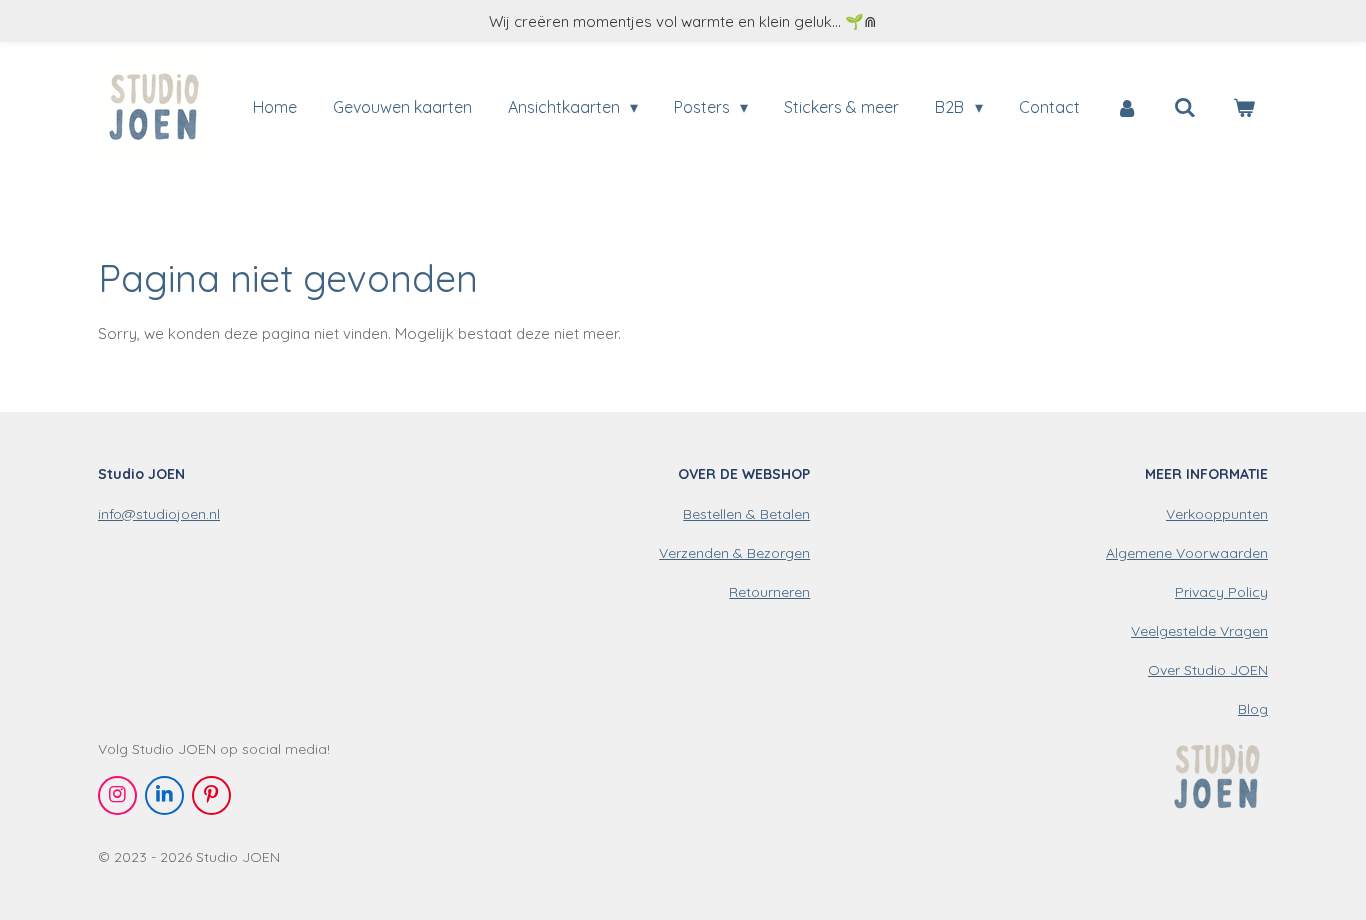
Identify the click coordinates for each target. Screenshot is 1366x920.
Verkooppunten (1217, 514)
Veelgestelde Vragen (1199, 631)
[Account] (1127, 107)
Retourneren (769, 592)
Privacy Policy (1221, 592)
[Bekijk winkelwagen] (1244, 107)
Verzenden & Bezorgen (734, 553)
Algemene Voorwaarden (1187, 553)
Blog (1253, 709)
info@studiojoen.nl (159, 514)
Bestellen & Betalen (746, 514)
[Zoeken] (1185, 107)
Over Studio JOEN (1208, 670)
